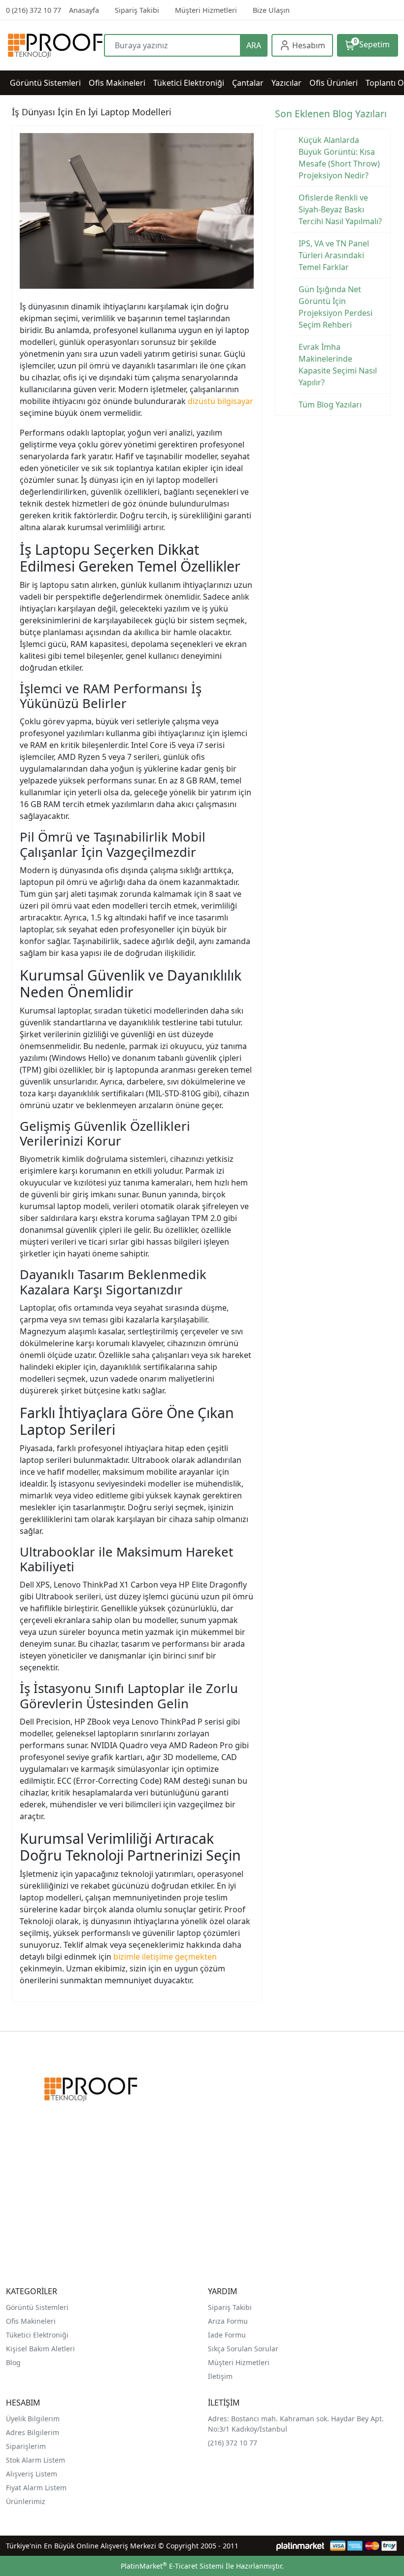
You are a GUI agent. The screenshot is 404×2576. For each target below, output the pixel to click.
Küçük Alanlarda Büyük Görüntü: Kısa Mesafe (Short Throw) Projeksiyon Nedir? (339, 158)
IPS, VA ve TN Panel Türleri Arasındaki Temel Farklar (334, 255)
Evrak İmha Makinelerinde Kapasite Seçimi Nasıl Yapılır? (338, 365)
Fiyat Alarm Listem (36, 2488)
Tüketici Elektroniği (37, 2335)
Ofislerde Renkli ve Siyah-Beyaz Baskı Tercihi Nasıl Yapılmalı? (340, 209)
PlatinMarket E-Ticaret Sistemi (172, 2566)
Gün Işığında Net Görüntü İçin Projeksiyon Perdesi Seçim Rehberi (336, 307)
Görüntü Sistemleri (37, 2307)
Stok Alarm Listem (35, 2460)
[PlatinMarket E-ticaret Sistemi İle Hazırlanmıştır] (300, 2546)
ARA (254, 45)
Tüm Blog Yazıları (330, 405)
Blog (13, 2362)
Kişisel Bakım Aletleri (40, 2349)
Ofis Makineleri (31, 2321)
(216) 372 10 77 (233, 2443)
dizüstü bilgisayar (220, 401)
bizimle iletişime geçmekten (165, 1957)
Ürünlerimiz (26, 2501)
